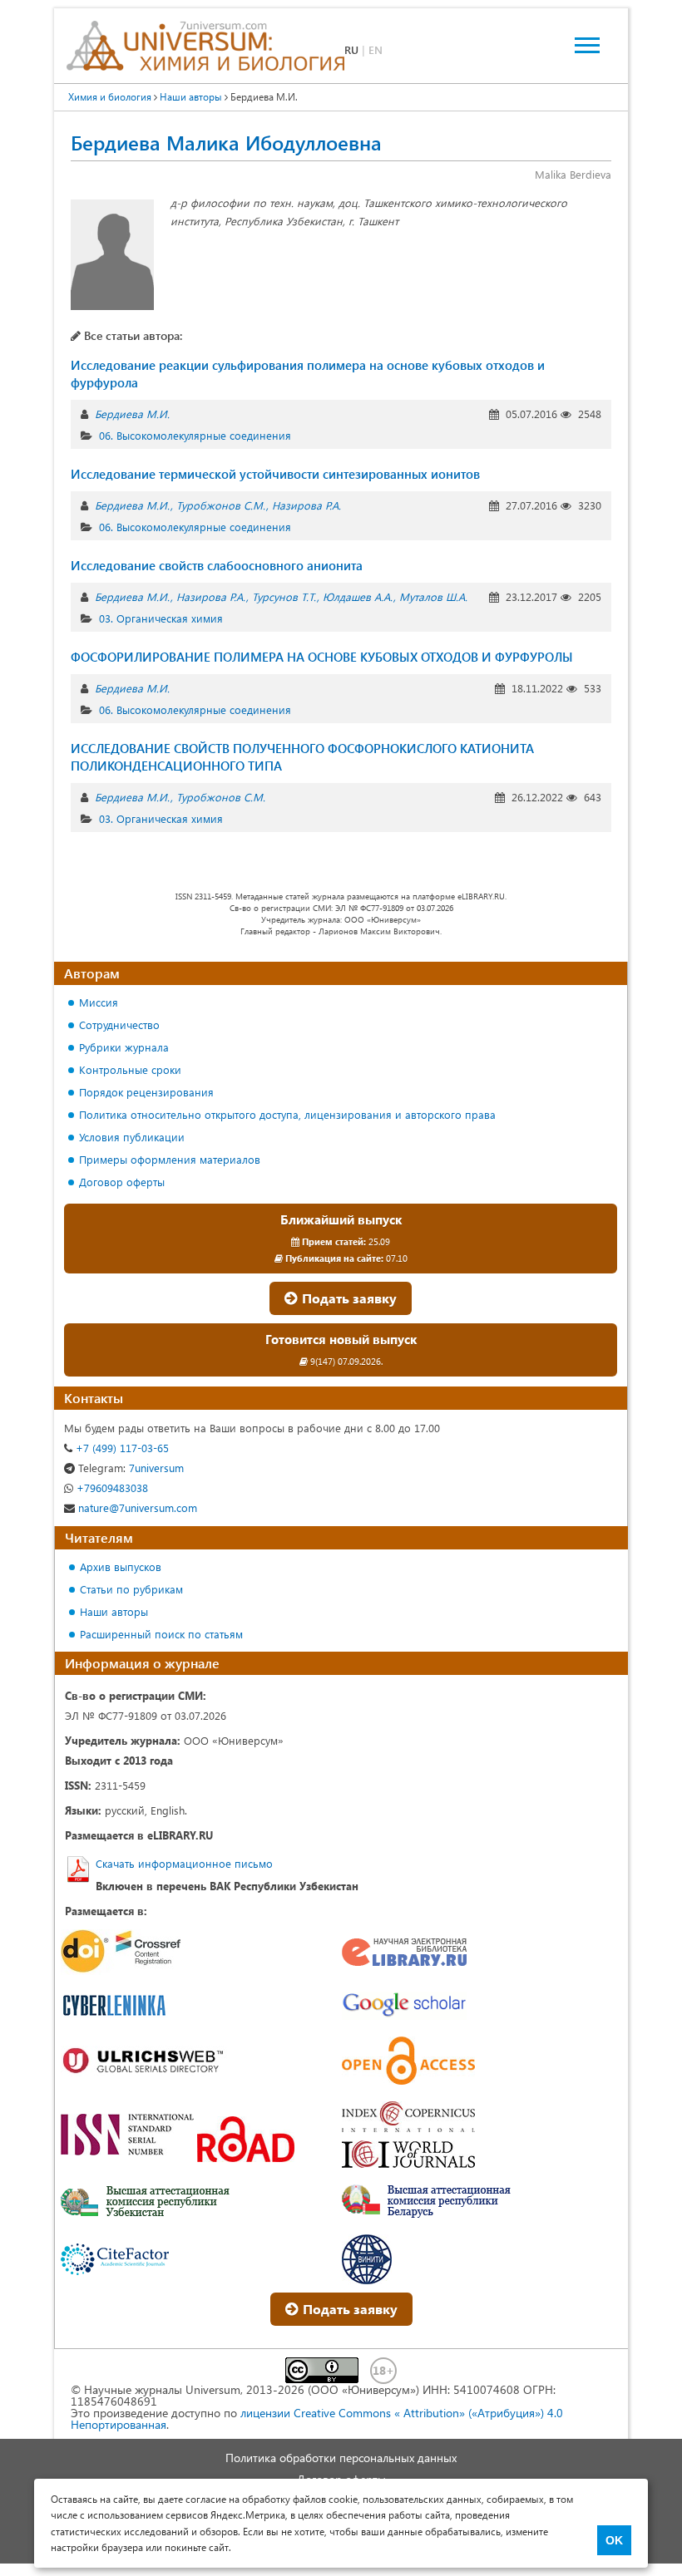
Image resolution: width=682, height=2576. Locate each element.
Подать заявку (348, 1298)
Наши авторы (114, 1611)
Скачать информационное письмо (184, 1863)
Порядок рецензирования (146, 1092)
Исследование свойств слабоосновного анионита (217, 565)
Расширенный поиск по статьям (161, 1634)
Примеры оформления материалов (170, 1159)
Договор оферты (122, 1182)
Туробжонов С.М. (221, 505)
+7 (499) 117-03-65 (121, 1448)
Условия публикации (132, 1137)
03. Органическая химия (161, 618)
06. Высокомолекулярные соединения (195, 435)
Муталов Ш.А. (433, 596)
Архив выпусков (121, 1566)
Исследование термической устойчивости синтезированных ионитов (275, 474)
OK (614, 2540)
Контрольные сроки (130, 1069)
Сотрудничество (119, 1024)
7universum (131, 1468)
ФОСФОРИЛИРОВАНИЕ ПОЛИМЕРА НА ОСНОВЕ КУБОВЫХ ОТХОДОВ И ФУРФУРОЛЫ (322, 657)
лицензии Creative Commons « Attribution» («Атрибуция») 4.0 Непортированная (317, 2418)
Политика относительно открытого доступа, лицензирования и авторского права (287, 1114)
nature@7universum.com (136, 1507)
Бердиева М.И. (132, 414)
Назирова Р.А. (306, 505)
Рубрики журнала (124, 1047)
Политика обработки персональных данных (341, 2458)
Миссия (99, 1002)
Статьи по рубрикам (131, 1589)
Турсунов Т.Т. (284, 596)
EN (376, 49)
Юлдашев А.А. (358, 596)
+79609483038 (111, 1487)
